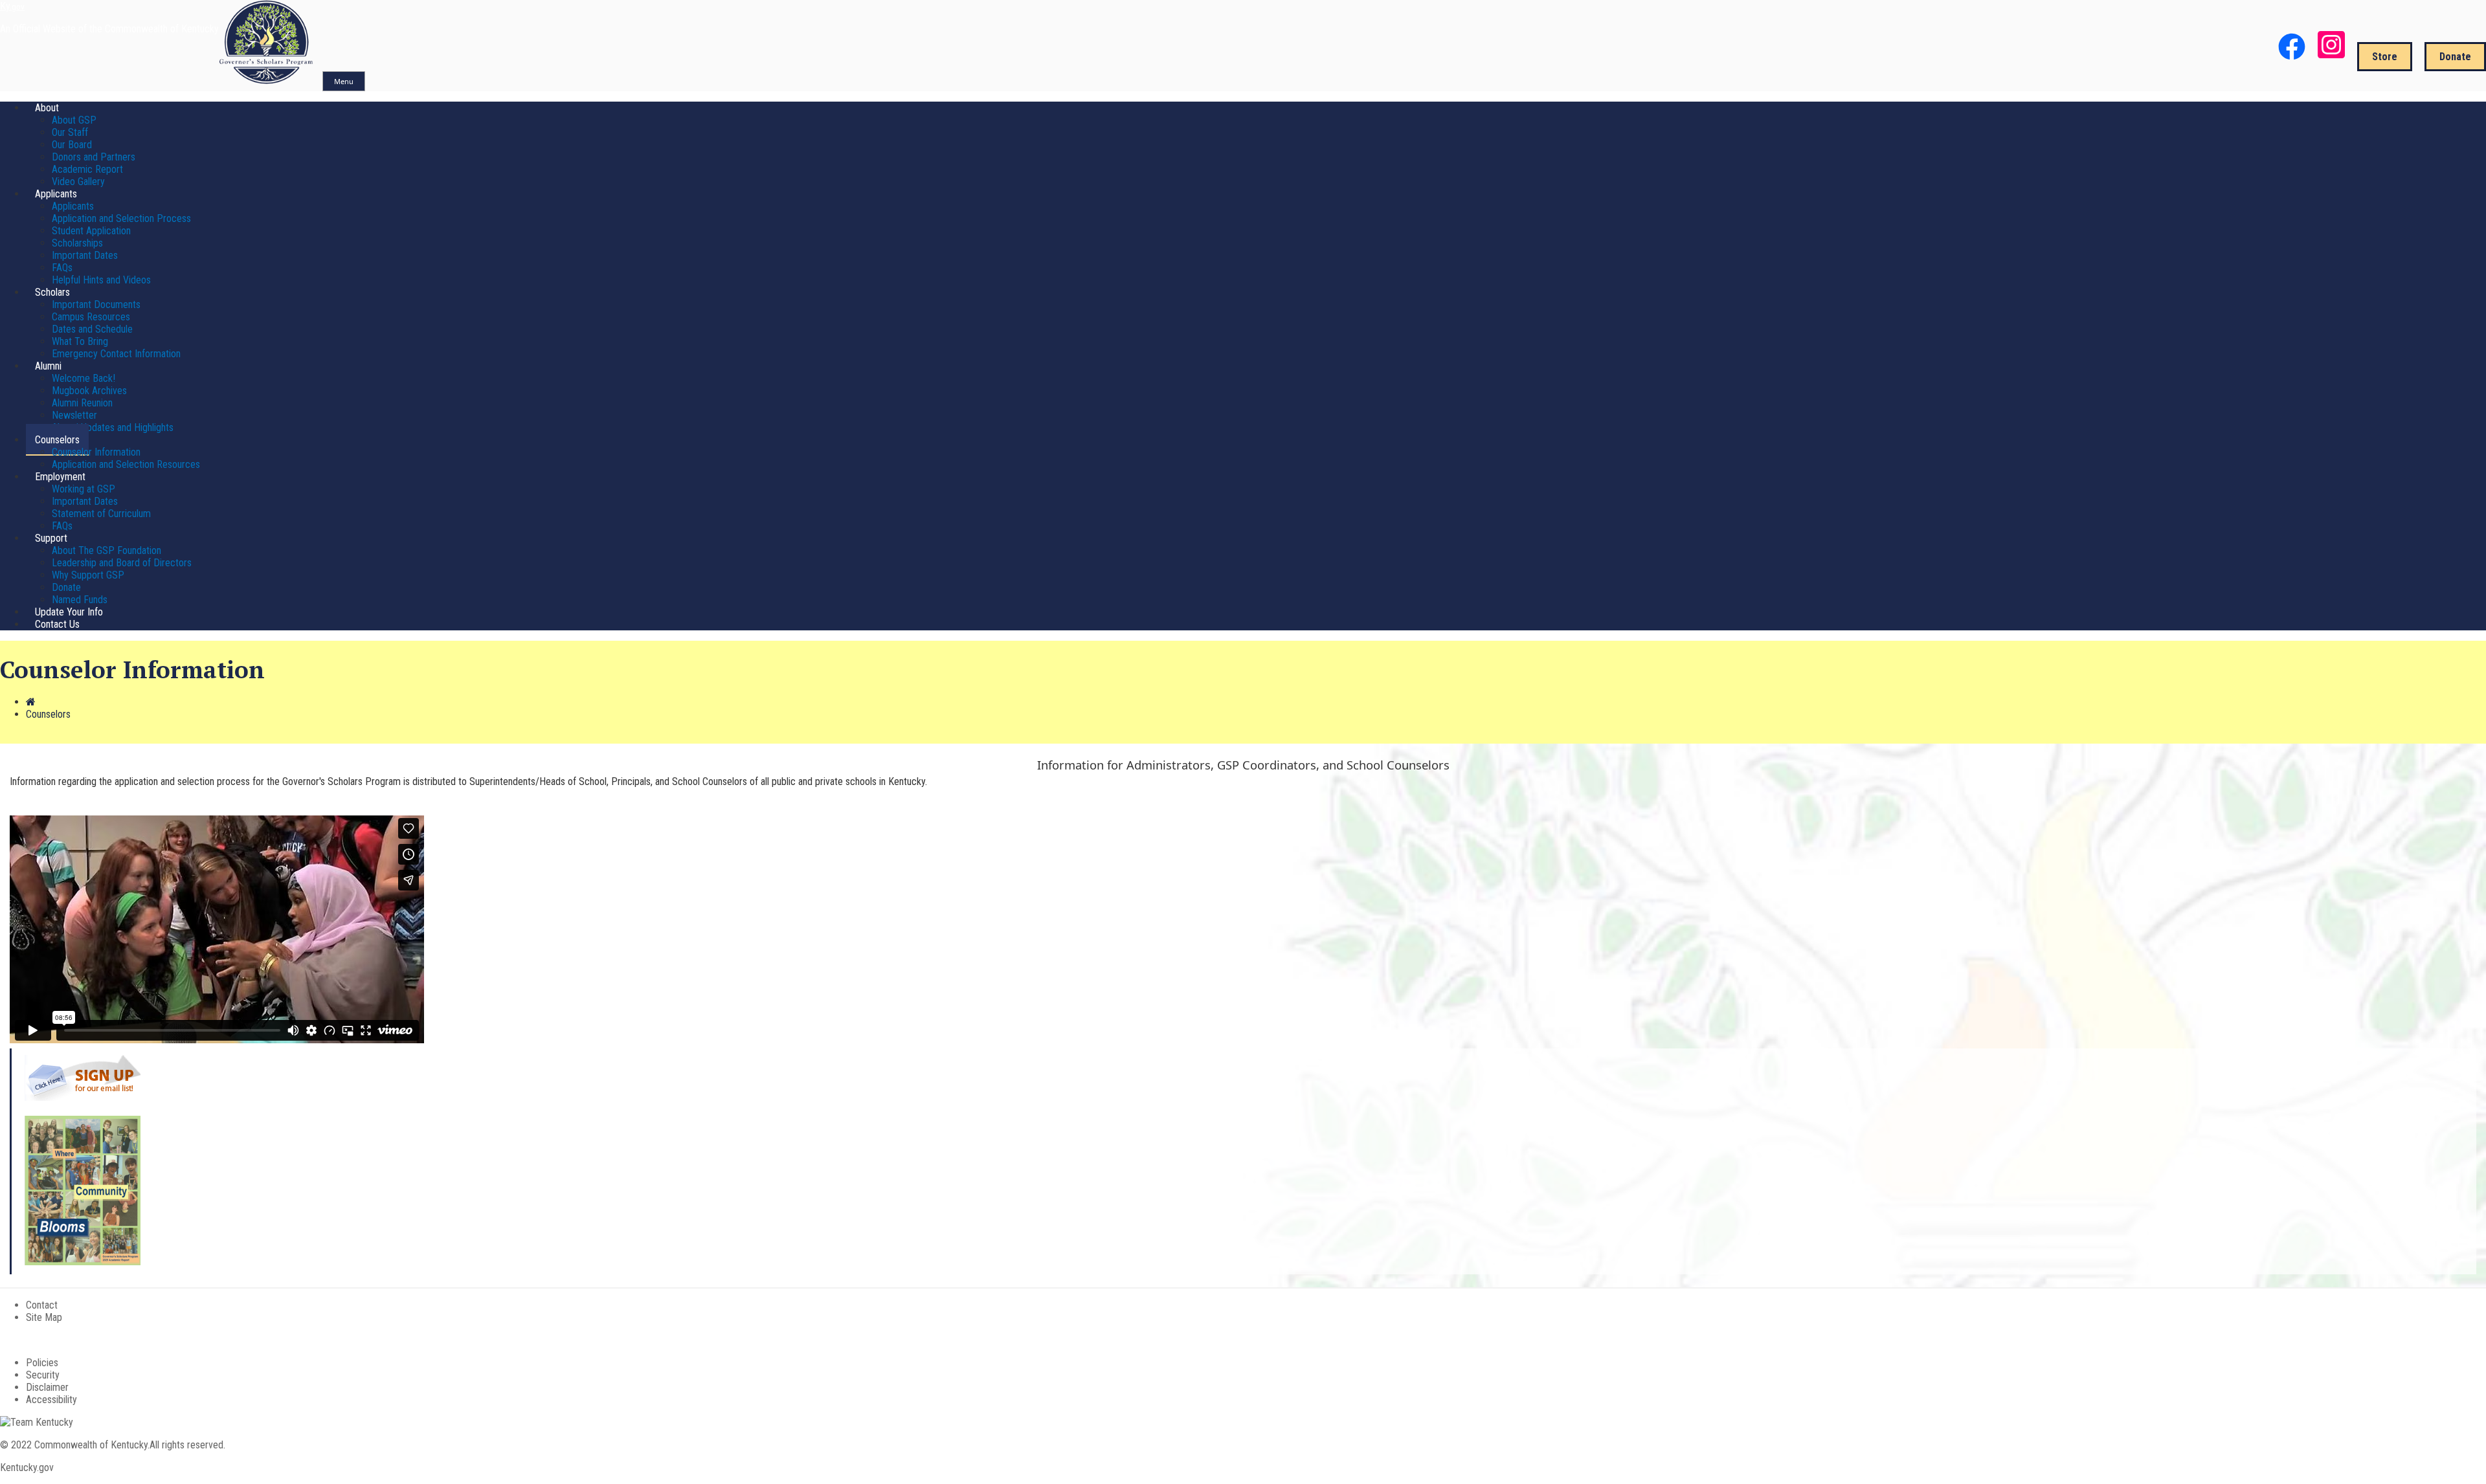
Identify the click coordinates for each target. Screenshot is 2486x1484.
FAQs (62, 268)
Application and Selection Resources (126, 464)
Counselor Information (96, 452)
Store (2385, 57)
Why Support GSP (88, 575)
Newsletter (74, 415)
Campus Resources (91, 317)
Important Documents (96, 305)
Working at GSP (84, 489)
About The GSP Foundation (106, 550)
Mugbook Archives (89, 391)
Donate (2455, 57)
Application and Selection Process (121, 218)
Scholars (52, 292)
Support (51, 538)
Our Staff (70, 132)
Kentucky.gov (27, 1467)
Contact (42, 1305)
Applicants (56, 194)
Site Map (44, 1317)
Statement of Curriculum (101, 514)
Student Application (91, 231)
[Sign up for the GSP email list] (83, 1097)
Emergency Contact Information (116, 354)
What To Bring (80, 341)
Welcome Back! (84, 378)
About (47, 108)
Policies (42, 1363)
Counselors (57, 440)
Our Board (72, 145)
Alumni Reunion (82, 403)
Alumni (48, 366)
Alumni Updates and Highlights (113, 427)
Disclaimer (47, 1387)
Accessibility (51, 1400)
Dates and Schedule (92, 329)
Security (43, 1375)
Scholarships (77, 243)
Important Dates (85, 255)
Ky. (12, 6)
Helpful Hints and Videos (101, 280)
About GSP (74, 120)
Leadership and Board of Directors (122, 563)
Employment (60, 477)
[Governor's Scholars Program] (267, 81)
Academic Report (87, 169)
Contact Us (57, 624)
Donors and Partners (94, 157)
